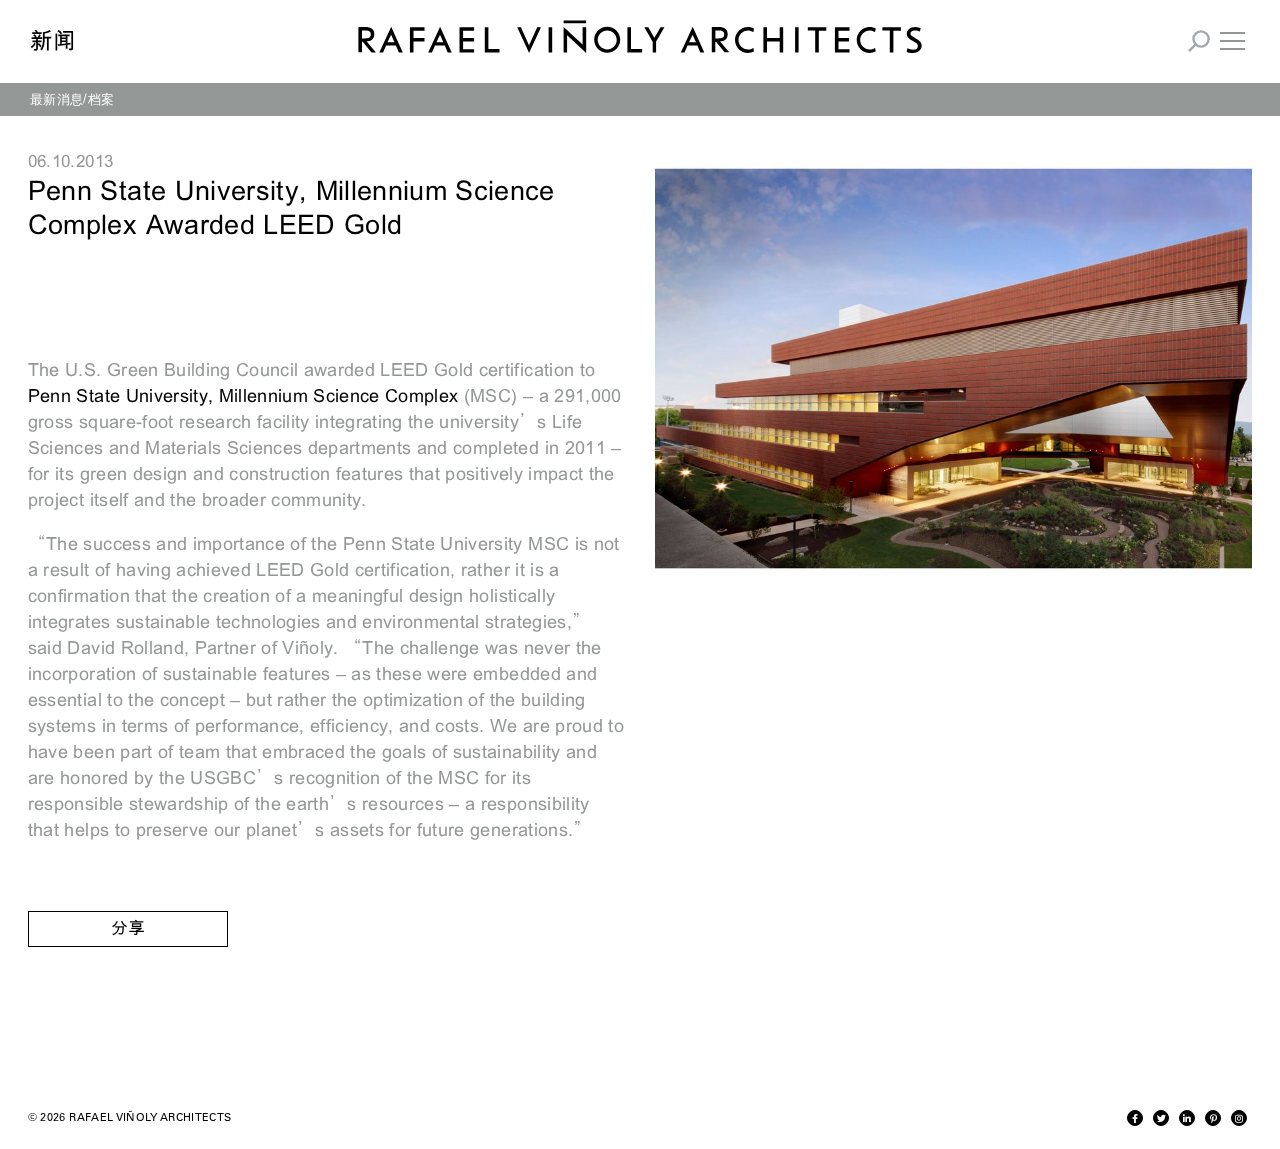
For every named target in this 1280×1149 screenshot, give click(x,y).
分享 (128, 928)
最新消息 (56, 98)
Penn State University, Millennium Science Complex (246, 396)
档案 (101, 98)
